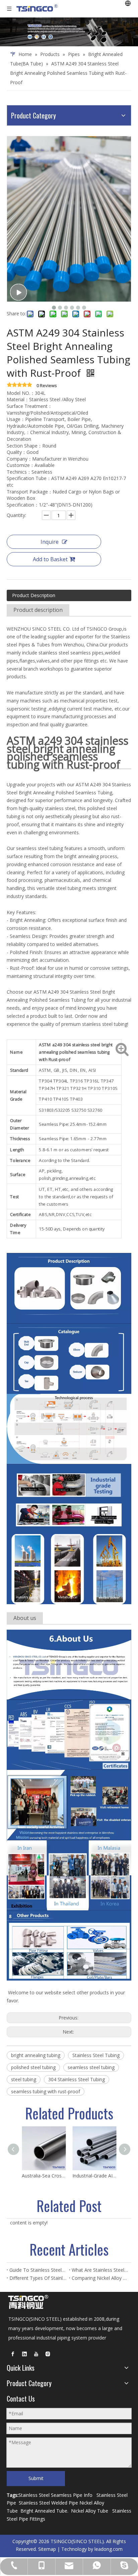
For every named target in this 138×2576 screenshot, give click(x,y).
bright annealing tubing (36, 2055)
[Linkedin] (24, 2354)
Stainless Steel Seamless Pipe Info (55, 2495)
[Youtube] (36, 2354)
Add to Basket (50, 559)
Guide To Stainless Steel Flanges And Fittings (38, 2270)
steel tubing (24, 2079)
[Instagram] (48, 2354)
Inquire (50, 542)
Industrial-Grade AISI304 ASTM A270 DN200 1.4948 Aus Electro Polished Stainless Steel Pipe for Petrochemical (94, 2176)
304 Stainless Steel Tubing (77, 2079)
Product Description (34, 595)
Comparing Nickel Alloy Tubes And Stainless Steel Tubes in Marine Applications (100, 2278)
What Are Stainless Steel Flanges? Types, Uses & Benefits (100, 2270)
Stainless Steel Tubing (96, 2055)
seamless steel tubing (91, 2067)
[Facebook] (13, 2354)
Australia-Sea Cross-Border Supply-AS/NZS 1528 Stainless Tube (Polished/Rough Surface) (44, 2176)
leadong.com (109, 2549)
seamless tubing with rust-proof (46, 2091)
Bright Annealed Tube (44, 2511)
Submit (36, 2478)
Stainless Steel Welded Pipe (48, 2503)
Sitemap (47, 2549)
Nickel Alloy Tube (90, 2511)
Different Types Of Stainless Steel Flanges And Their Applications (38, 2278)
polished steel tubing (33, 2067)
